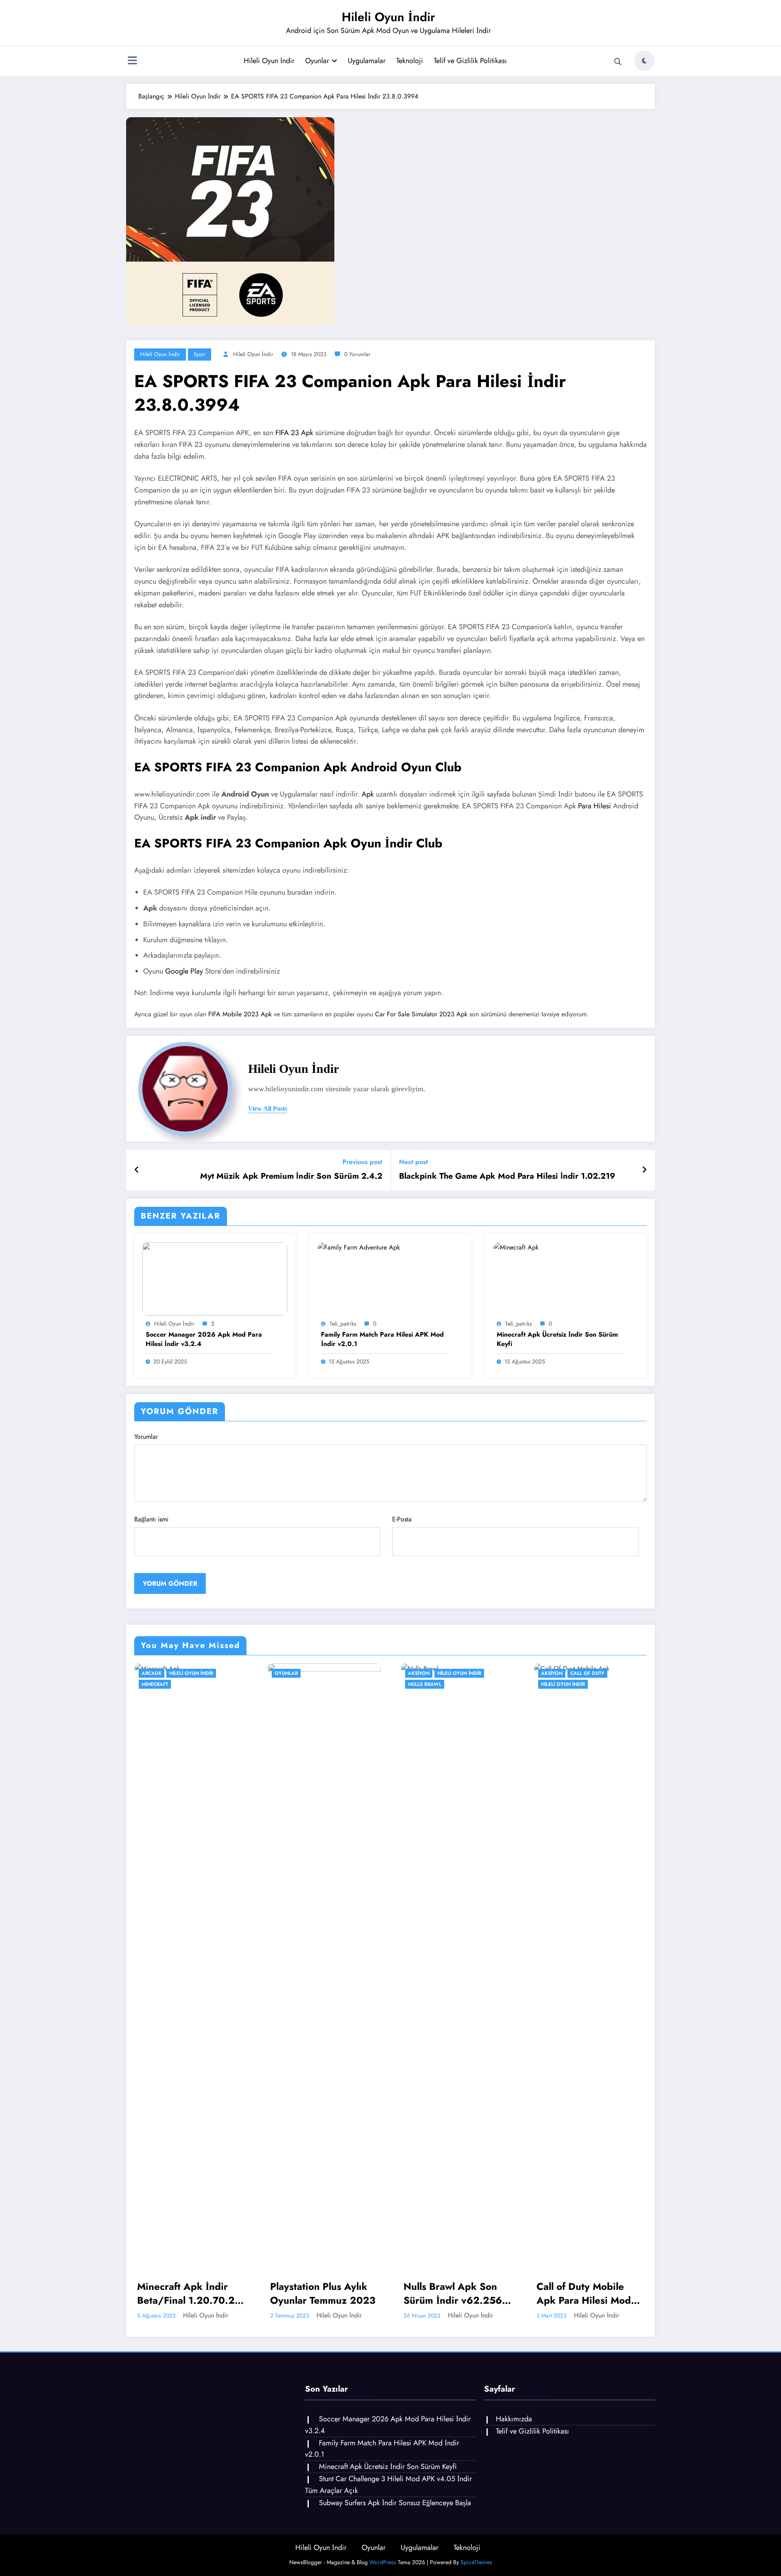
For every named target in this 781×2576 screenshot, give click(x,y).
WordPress (383, 2562)
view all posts (268, 1109)
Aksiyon (285, 1673)
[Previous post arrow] (137, 1170)
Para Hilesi (594, 806)
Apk (368, 794)
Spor (200, 354)
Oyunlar (317, 61)
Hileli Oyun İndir (388, 17)
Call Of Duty (454, 1673)
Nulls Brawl (291, 1684)
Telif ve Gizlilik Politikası (470, 61)
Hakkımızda (514, 2419)
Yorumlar (146, 1437)
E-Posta (402, 1519)
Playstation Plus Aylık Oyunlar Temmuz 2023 (189, 2293)
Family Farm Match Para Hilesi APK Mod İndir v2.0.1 (382, 1339)
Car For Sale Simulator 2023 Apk (421, 1014)
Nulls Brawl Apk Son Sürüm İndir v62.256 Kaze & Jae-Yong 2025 (322, 2293)
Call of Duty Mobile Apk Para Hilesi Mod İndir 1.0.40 (450, 2293)
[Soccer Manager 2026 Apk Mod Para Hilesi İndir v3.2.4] (215, 1278)
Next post (413, 1162)
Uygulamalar (367, 61)
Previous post (362, 1162)
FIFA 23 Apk (294, 433)
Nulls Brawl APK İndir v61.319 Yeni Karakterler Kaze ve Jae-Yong (586, 2293)
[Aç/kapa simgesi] (132, 61)
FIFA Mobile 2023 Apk (240, 1014)
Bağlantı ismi (151, 1519)
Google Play (184, 971)
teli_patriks (343, 1324)
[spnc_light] (644, 61)
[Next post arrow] (644, 1170)
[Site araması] (618, 62)
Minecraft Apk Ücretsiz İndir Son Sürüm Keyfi (557, 1339)
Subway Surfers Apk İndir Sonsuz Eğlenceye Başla (395, 2503)
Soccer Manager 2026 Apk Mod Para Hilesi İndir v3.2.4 (204, 1339)
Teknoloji (410, 61)
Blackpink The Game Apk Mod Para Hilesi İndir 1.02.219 (507, 1176)
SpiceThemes (476, 2562)
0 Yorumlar (357, 354)
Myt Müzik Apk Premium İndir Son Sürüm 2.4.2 (291, 1176)
